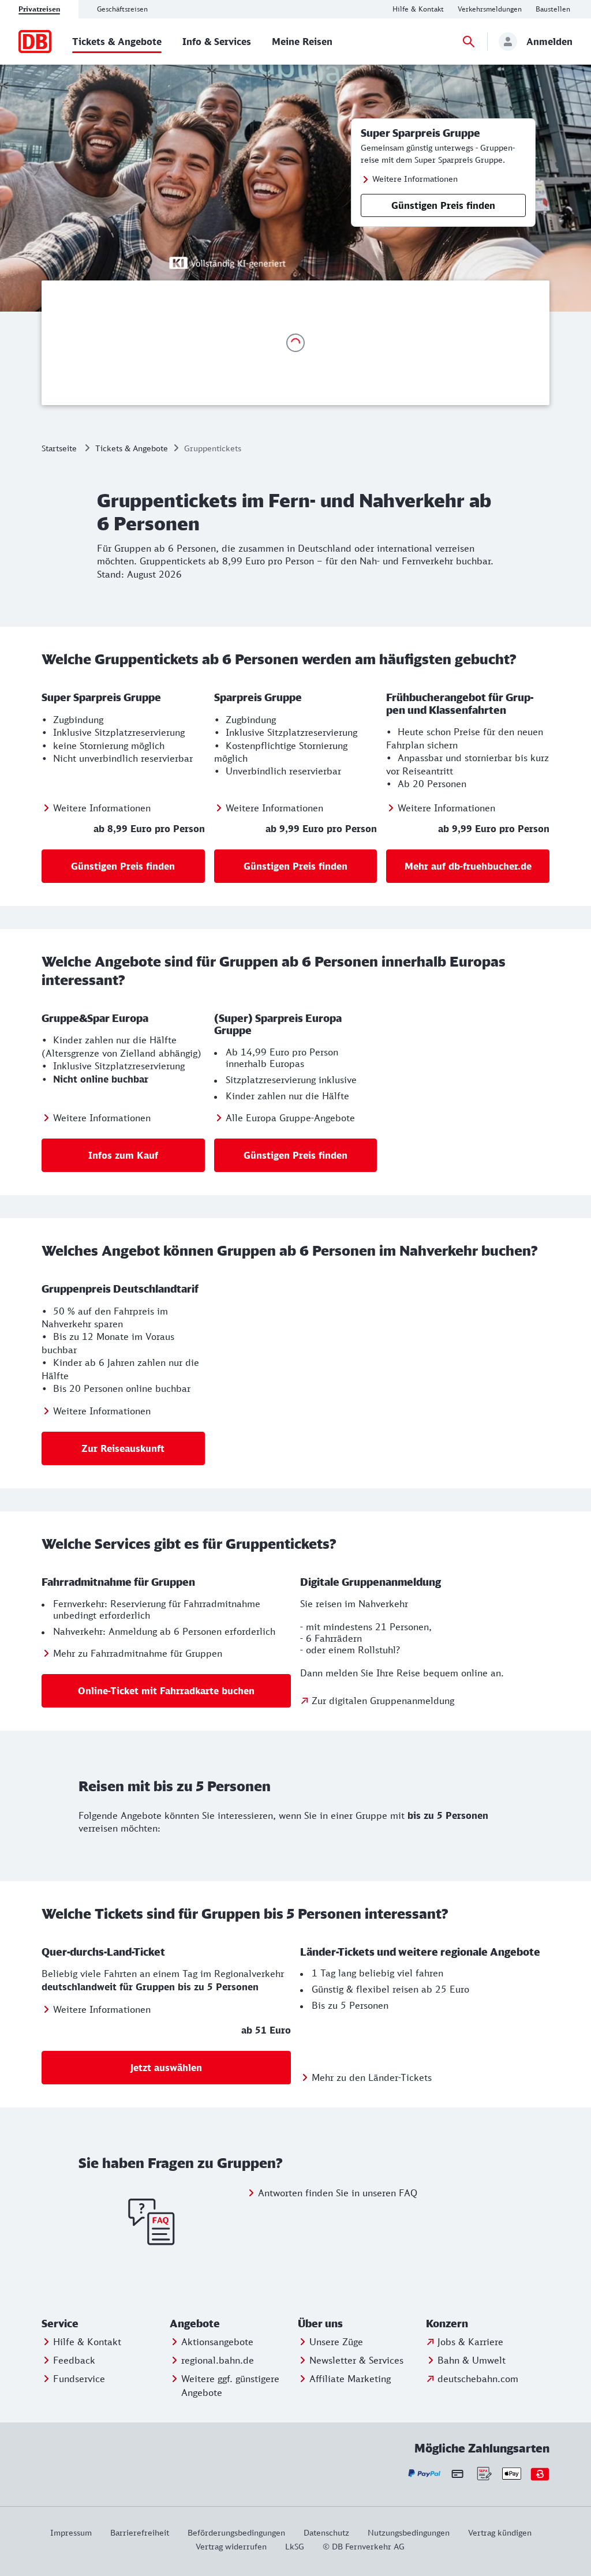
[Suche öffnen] (469, 42)
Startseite (59, 448)
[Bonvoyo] (540, 2474)
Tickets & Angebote (132, 448)
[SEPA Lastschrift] (483, 2474)
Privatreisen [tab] (39, 9)
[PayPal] (424, 2474)
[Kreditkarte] (457, 2473)
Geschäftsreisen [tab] (122, 9)
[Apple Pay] (512, 2474)
